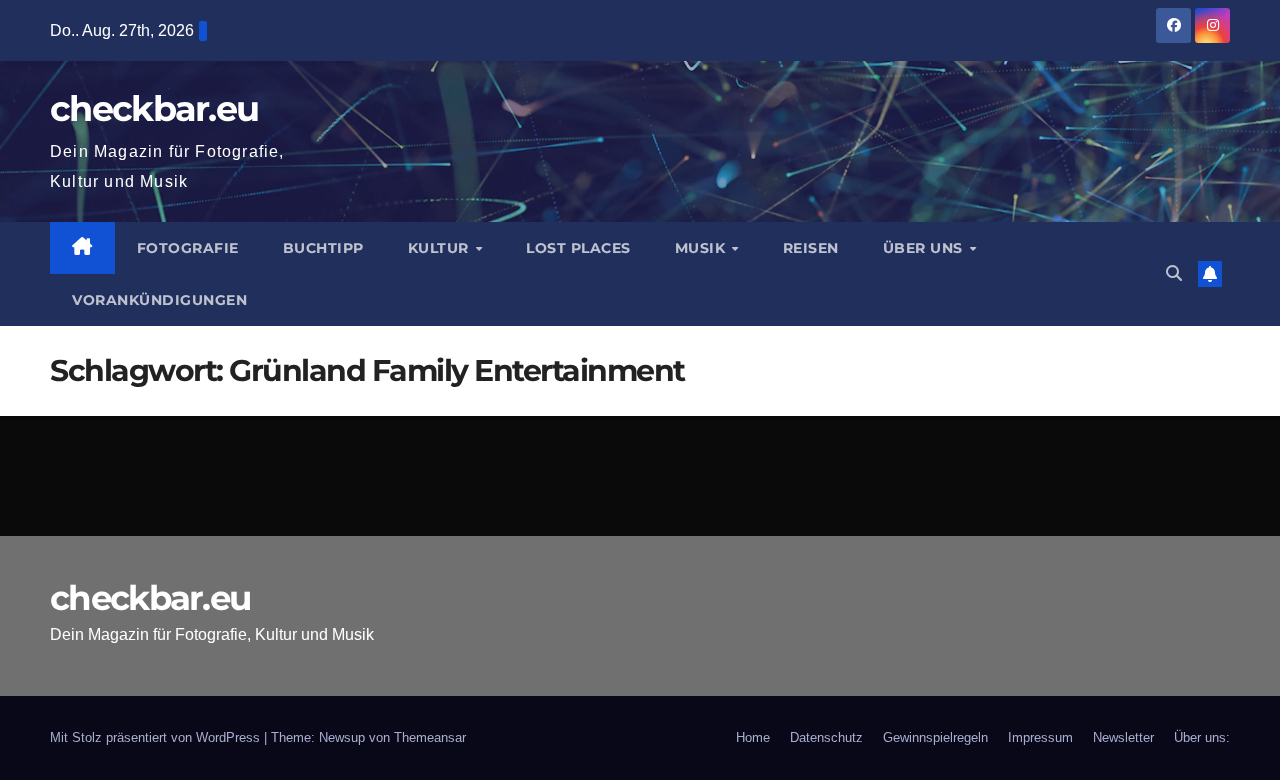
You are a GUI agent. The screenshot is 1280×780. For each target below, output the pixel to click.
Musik (702, 248)
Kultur (441, 248)
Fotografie (188, 248)
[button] (1174, 273)
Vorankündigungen (159, 300)
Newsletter (1123, 737)
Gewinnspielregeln (935, 737)
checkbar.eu (154, 108)
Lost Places (578, 248)
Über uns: (1202, 737)
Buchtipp (323, 248)
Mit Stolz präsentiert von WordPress (157, 737)
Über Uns (925, 248)
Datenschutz (826, 737)
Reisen (811, 248)
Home (753, 737)
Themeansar (430, 737)
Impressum (1040, 737)
